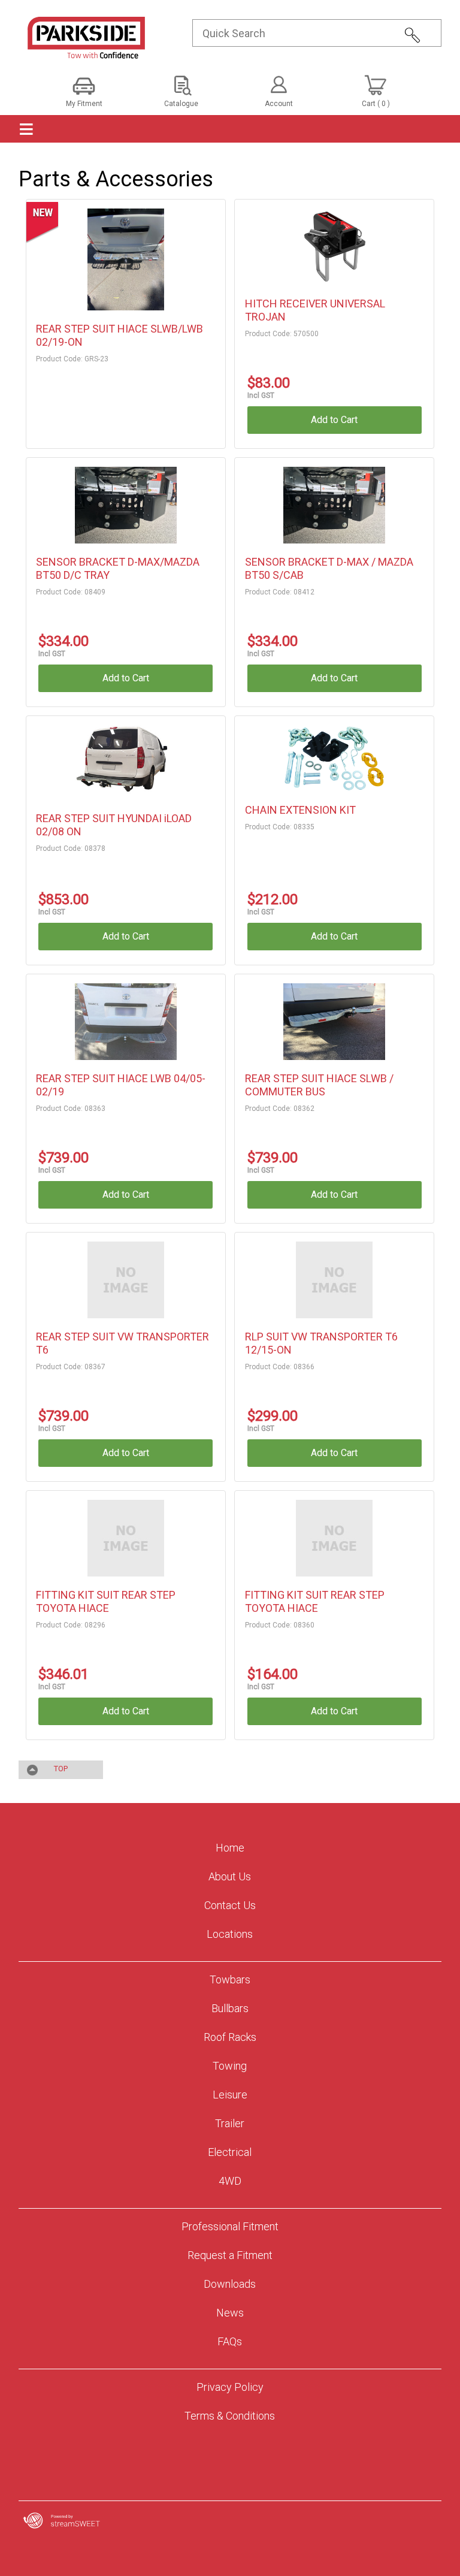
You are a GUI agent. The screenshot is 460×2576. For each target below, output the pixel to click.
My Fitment (84, 104)
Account (279, 104)
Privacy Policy (230, 2387)
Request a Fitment (230, 2255)
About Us (230, 1876)
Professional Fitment (230, 2226)
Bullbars (230, 2008)
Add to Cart (334, 420)
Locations (230, 1934)
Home (230, 1848)
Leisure (230, 2095)
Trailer (230, 2123)
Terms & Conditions (230, 2416)
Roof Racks (230, 2037)
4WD (230, 2181)
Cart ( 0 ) (376, 104)
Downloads (230, 2284)
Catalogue (181, 104)
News (230, 2313)
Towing (230, 2066)
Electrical (230, 2152)
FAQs (230, 2341)
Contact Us (230, 1905)
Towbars (230, 1979)
